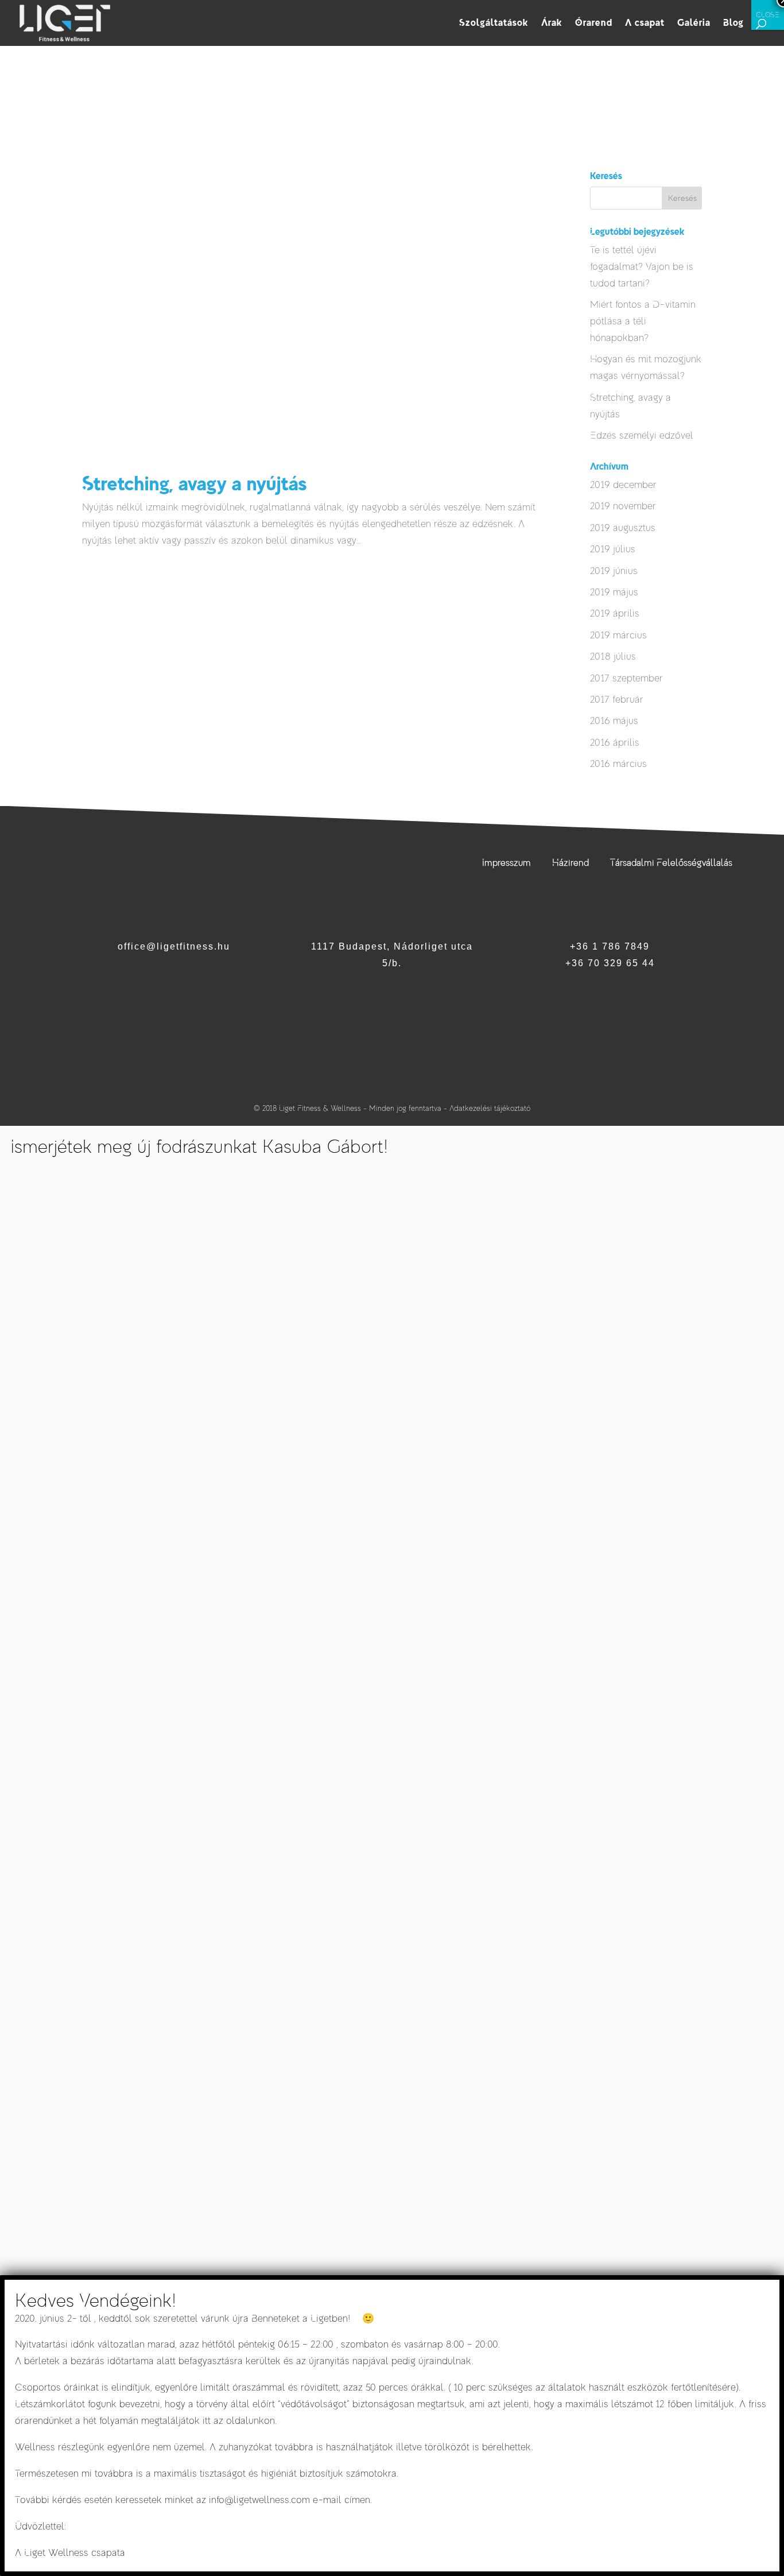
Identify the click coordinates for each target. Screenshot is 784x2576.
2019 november (623, 506)
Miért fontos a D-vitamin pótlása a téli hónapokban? (643, 321)
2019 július (613, 549)
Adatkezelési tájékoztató (490, 1108)
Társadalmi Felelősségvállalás (671, 863)
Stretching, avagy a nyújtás (194, 483)
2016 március (618, 764)
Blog (733, 24)
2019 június (614, 571)
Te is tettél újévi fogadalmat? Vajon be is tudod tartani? (642, 267)
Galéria (694, 24)
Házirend (570, 863)
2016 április (615, 743)
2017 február (617, 700)
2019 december (623, 485)
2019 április (615, 613)
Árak (552, 24)
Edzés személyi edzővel (642, 435)
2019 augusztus (623, 528)
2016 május (614, 721)
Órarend (594, 24)
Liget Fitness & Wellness (320, 1108)
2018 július (613, 656)
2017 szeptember (626, 678)
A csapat (645, 24)
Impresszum (507, 863)
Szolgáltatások (494, 24)
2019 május (614, 592)
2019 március (618, 635)
